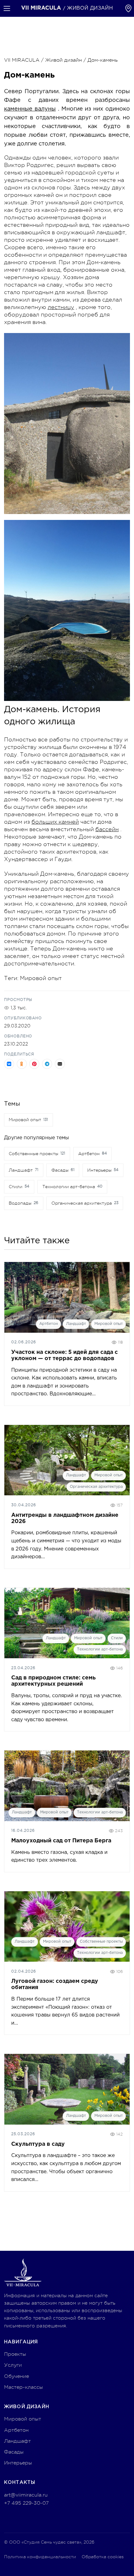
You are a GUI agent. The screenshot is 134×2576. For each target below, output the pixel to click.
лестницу (61, 307)
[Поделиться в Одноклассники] (22, 1064)
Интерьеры (18, 2463)
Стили (117, 1638)
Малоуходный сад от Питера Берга (61, 1841)
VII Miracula (41, 8)
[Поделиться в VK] (9, 1064)
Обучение (17, 2376)
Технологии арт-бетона (100, 1649)
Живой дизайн (64, 60)
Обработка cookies (103, 2557)
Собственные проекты (101, 1942)
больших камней (55, 822)
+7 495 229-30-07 (26, 2503)
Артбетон (48, 1324)
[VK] (35, 2518)
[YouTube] (22, 2518)
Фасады (14, 2452)
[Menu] (7, 8)
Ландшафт (76, 1324)
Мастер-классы (24, 2387)
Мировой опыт (41, 978)
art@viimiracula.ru (26, 2495)
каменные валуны (30, 109)
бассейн (107, 829)
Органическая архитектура (96, 1487)
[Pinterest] (10, 2518)
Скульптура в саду (38, 2144)
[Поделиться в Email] (60, 1064)
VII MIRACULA (22, 60)
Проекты (15, 2354)
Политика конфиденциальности (40, 2557)
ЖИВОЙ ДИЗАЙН (90, 8)
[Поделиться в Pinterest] (34, 1064)
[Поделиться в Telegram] (47, 1064)
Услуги (13, 2365)
